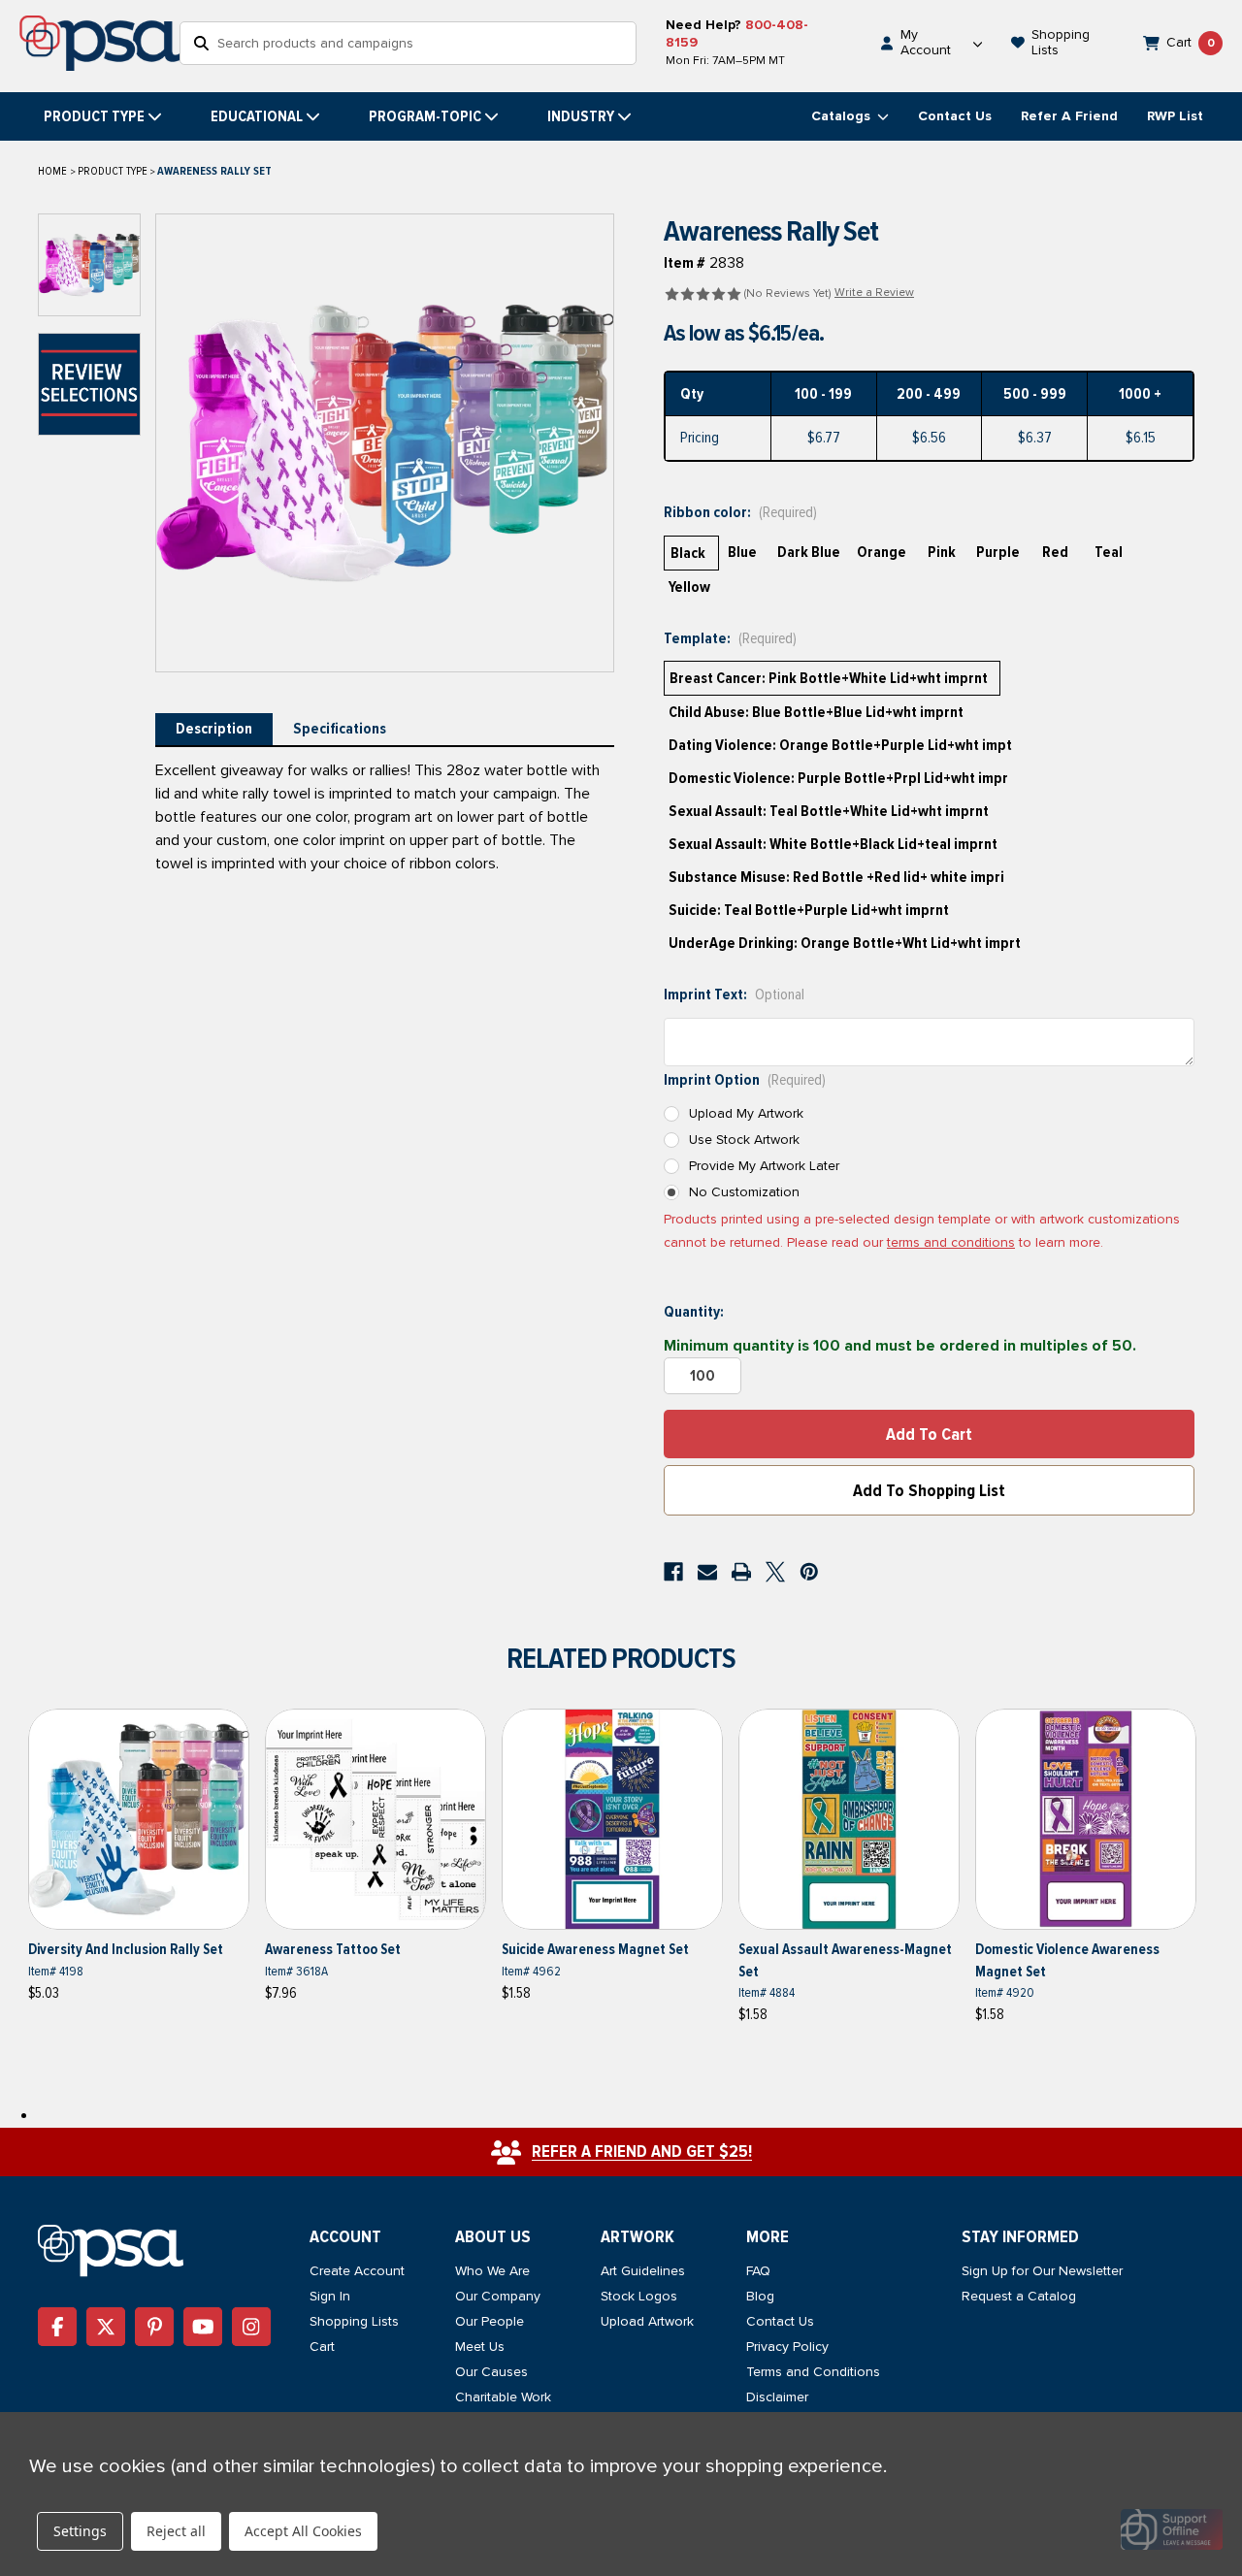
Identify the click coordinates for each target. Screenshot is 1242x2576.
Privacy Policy (787, 2347)
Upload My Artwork (746, 1113)
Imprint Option (745, 1080)
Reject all (176, 2531)
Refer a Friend (1069, 116)
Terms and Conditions (813, 2372)
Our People (490, 2321)
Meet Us (480, 2347)
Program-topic (425, 116)
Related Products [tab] (621, 1659)
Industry (581, 116)
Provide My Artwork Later (764, 1166)
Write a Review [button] (874, 293)
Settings (80, 2531)
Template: (730, 638)
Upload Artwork (647, 2321)
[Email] (707, 1572)
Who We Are (492, 2271)
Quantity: (694, 1312)
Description (214, 729)
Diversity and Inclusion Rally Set (126, 1949)
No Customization (744, 1192)
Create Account (357, 2271)
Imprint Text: (734, 995)
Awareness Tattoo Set (333, 1949)
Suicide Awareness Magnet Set (595, 1949)
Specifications (340, 729)
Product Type (94, 116)
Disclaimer (777, 2397)
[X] (775, 1572)
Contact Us (955, 116)
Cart (322, 2347)
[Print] (741, 1572)
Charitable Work (503, 2397)
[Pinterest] (809, 1572)
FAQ (758, 2271)
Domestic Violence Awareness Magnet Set (1067, 1960)
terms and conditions (951, 1242)
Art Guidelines (643, 2271)
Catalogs (843, 116)
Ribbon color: (740, 512)
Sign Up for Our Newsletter (1042, 2271)
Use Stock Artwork (744, 1140)
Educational (257, 116)
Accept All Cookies (303, 2531)
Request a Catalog (1019, 2296)
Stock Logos (639, 2296)
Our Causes (491, 2372)
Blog (760, 2296)
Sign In (330, 2296)
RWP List (1175, 116)
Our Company (498, 2296)
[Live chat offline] (1172, 2529)
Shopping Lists (354, 2321)
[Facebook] (673, 1572)
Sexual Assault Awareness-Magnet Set (845, 1960)
